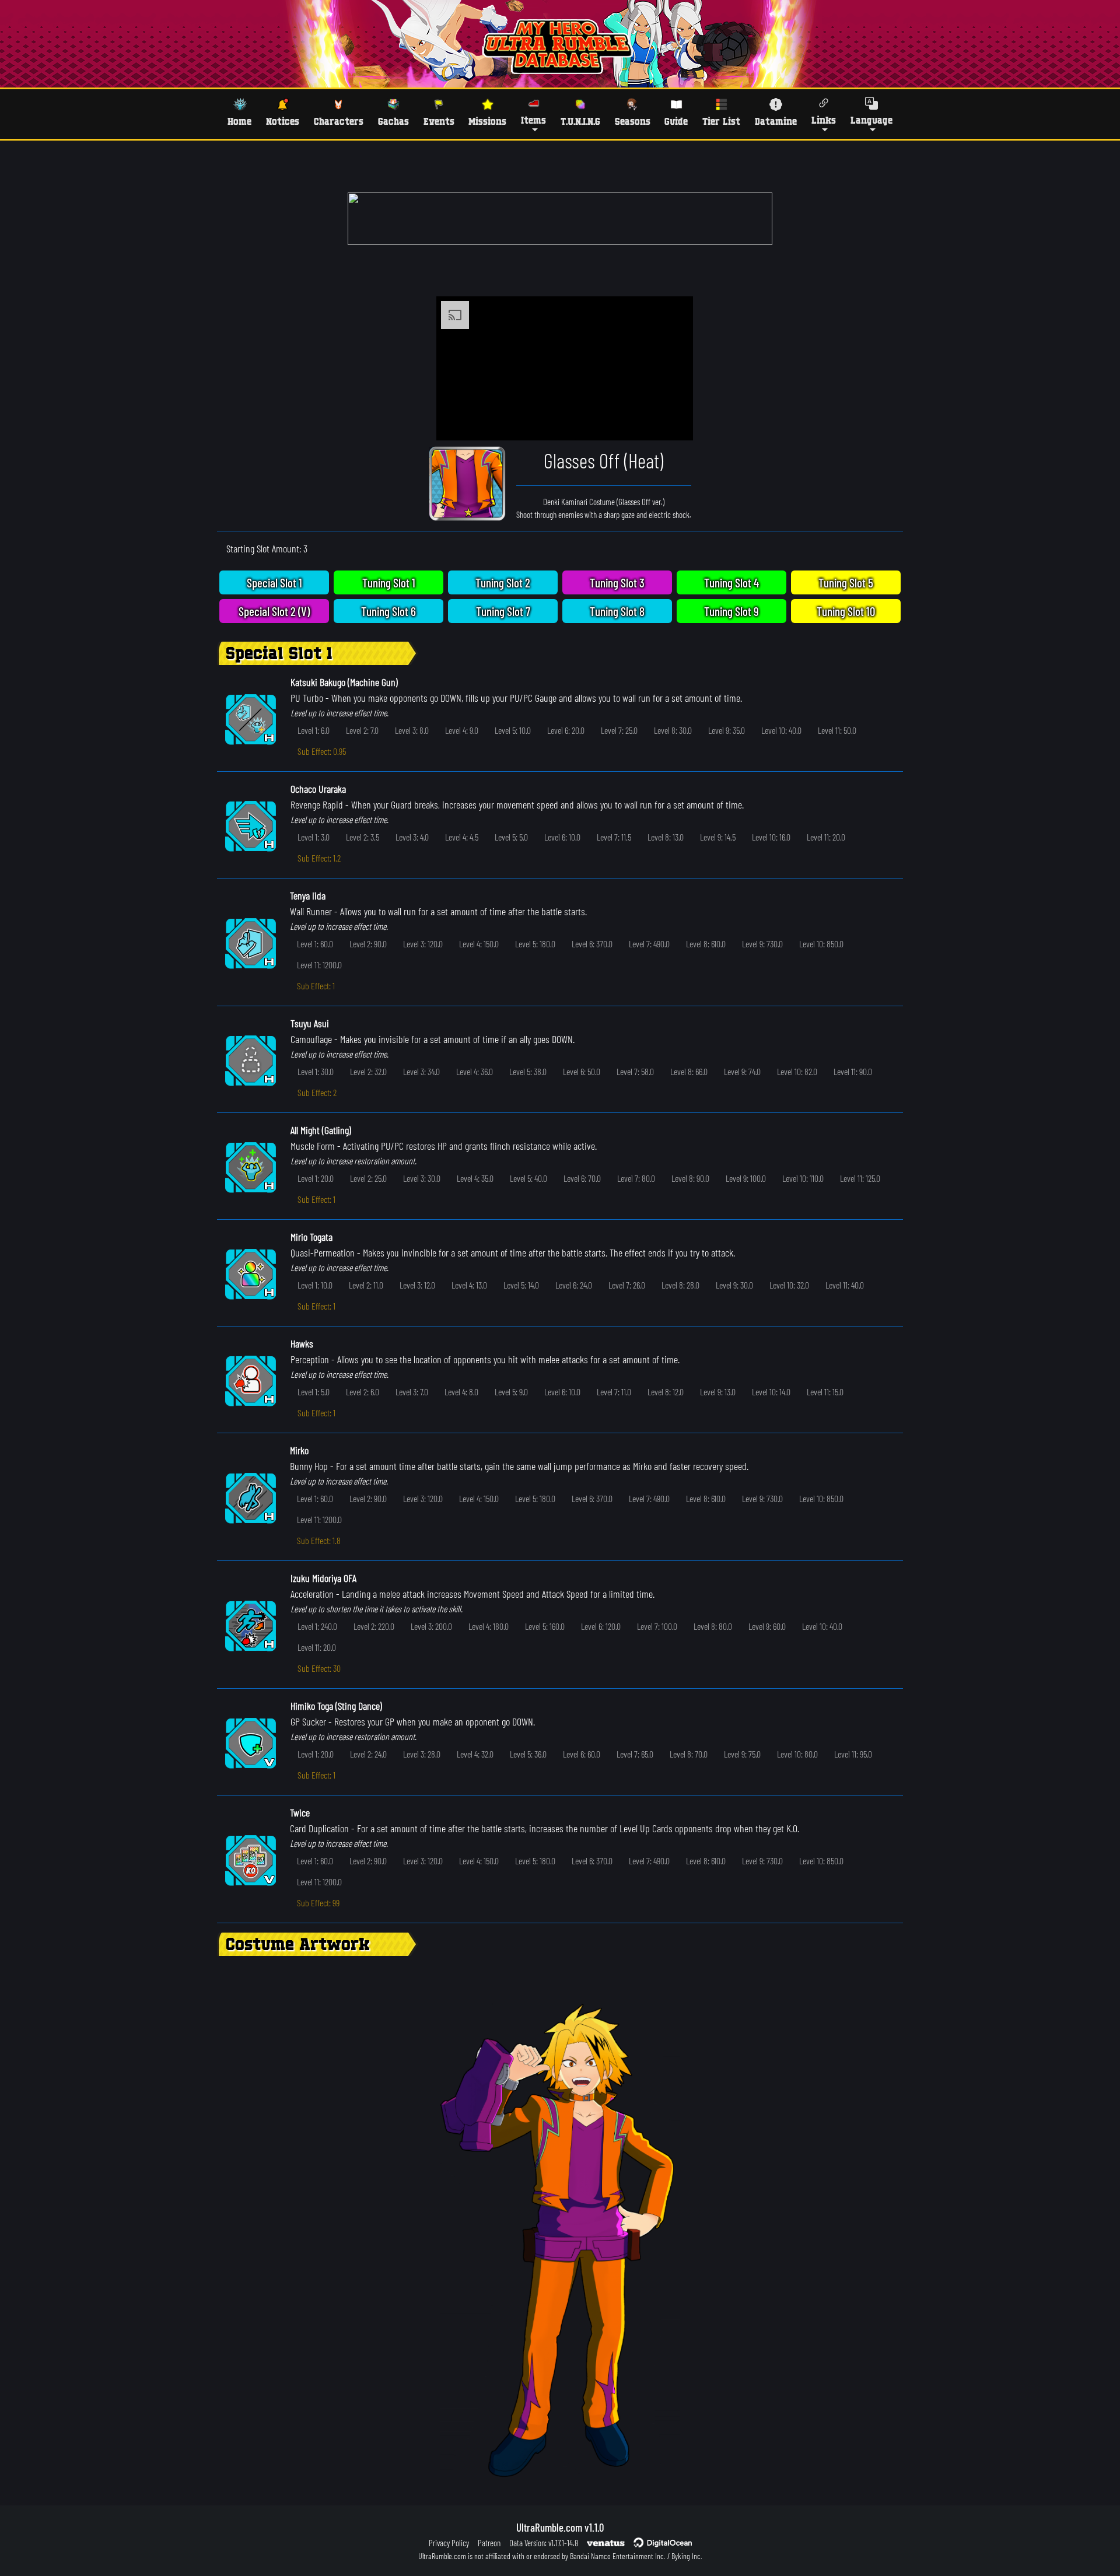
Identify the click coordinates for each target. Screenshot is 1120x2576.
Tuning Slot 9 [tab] (731, 611)
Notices (283, 121)
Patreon (489, 2543)
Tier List (721, 121)
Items (533, 120)
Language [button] (871, 120)
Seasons (633, 121)
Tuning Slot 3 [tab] (617, 582)
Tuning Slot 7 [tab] (503, 611)
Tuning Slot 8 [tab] (617, 611)
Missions (487, 121)
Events (439, 121)
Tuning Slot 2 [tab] (503, 582)
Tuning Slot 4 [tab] (731, 582)
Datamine (776, 121)
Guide (676, 121)
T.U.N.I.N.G (580, 121)
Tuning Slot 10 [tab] (846, 611)
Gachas (393, 121)
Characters (339, 121)
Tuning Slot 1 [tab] (389, 582)
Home (239, 121)
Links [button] (824, 120)
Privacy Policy (449, 2543)
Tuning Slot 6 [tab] (388, 611)
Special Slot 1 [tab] (274, 582)
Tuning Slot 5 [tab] (846, 582)
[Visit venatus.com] (670, 422)
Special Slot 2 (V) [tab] (274, 611)
